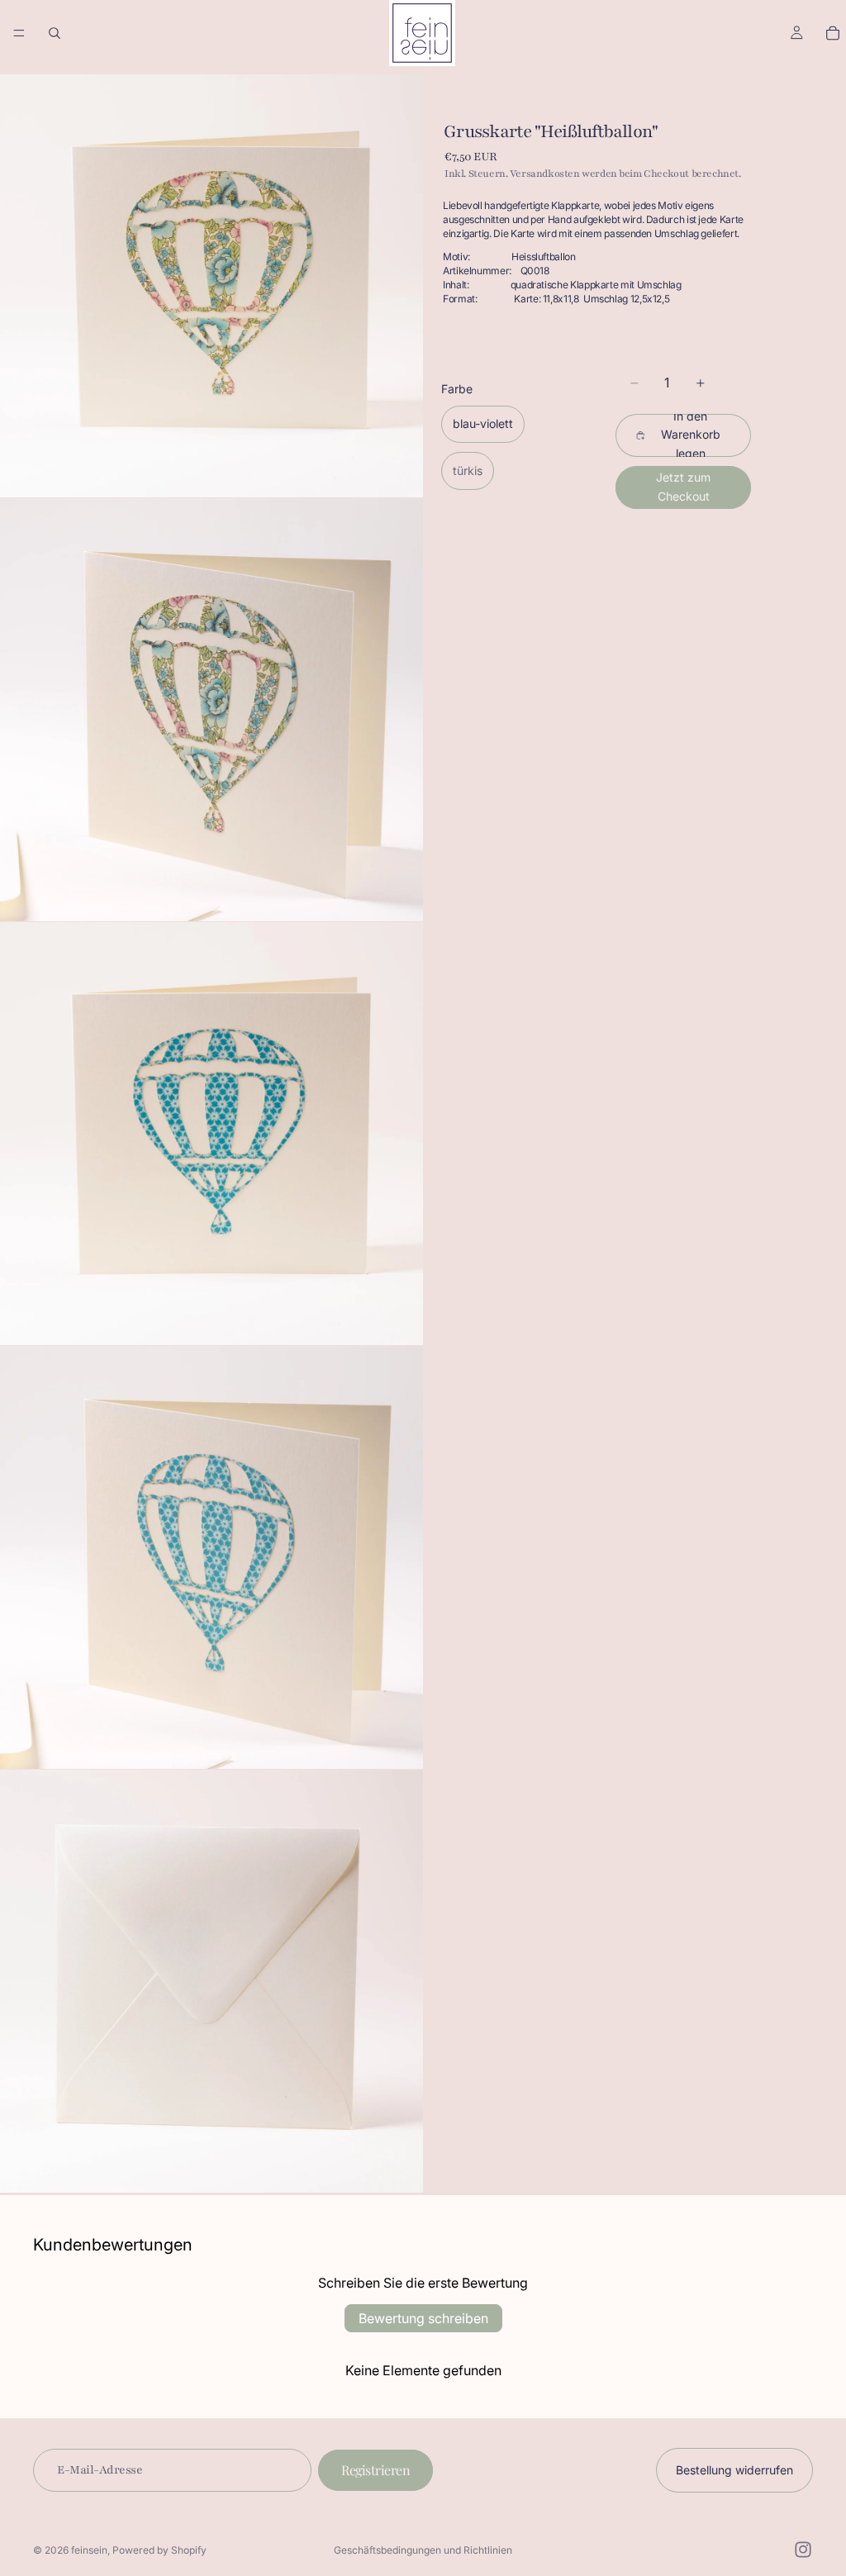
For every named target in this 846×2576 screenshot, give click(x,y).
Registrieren (375, 2470)
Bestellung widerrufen (734, 2470)
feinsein (89, 2550)
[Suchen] (55, 33)
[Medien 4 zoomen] (211, 1557)
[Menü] (19, 33)
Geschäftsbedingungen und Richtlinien (423, 2550)
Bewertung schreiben (423, 2318)
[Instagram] (803, 2550)
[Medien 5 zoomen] (211, 1981)
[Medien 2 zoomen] (211, 710)
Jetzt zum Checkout (683, 486)
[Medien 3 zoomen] (211, 1134)
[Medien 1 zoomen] (211, 286)
